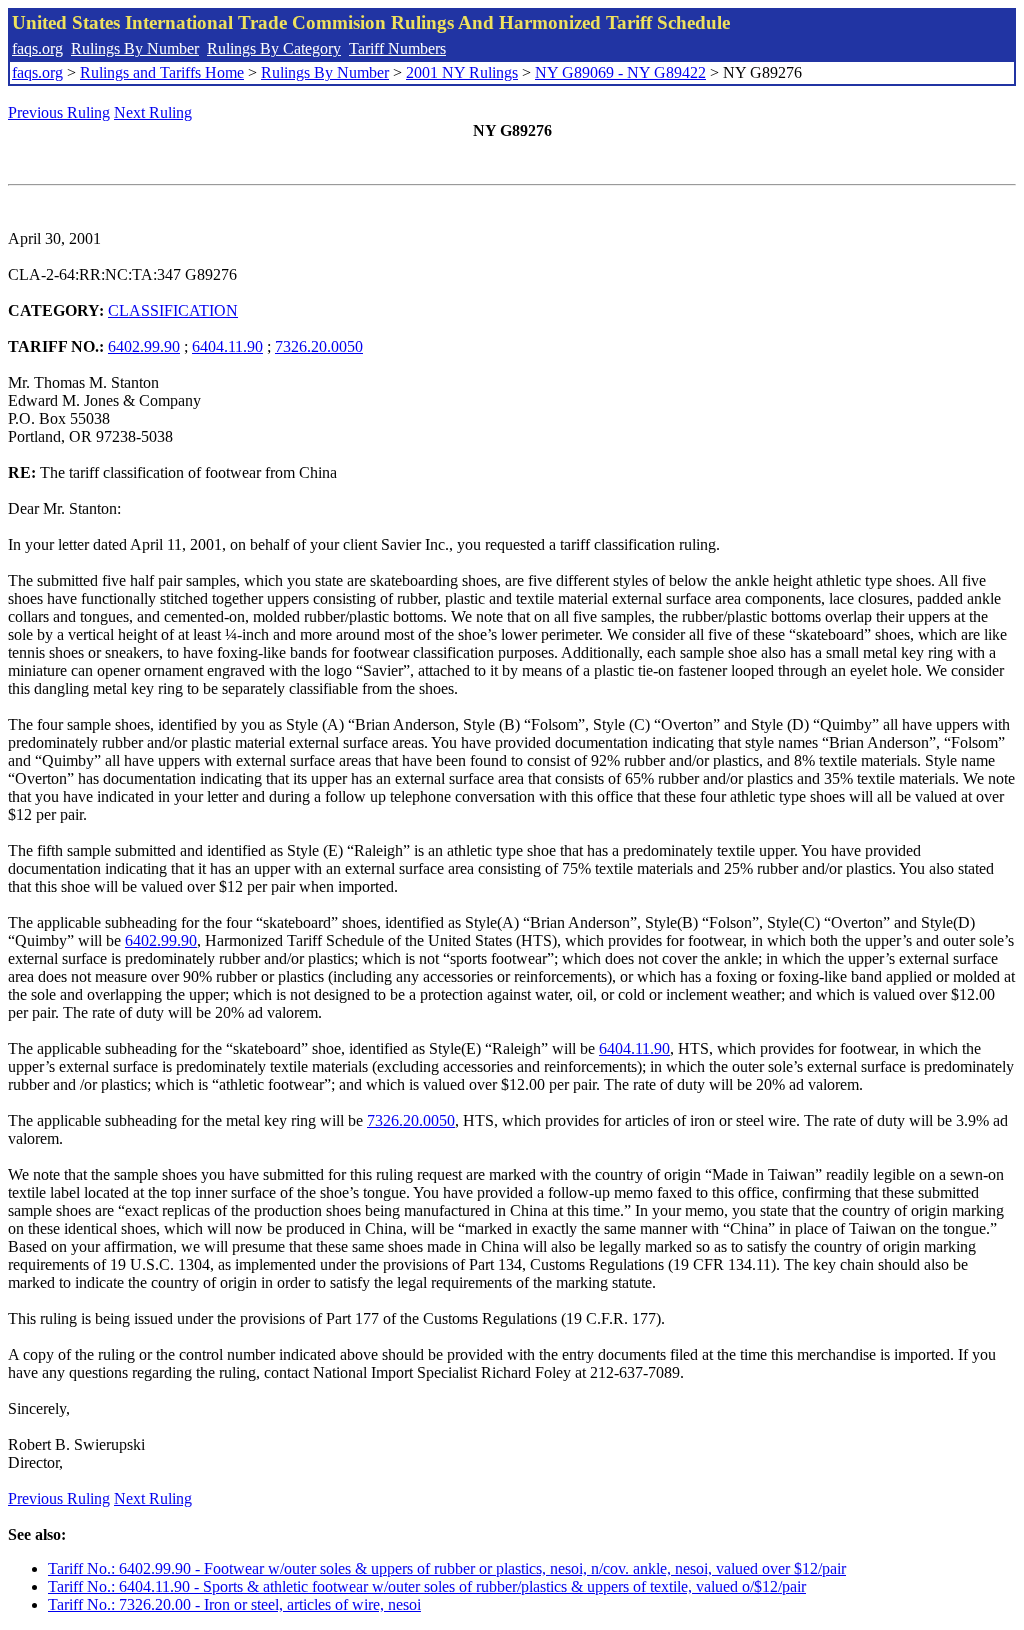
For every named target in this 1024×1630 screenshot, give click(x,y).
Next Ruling (153, 112)
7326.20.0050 (319, 346)
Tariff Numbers (397, 48)
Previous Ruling (59, 112)
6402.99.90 (144, 346)
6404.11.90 (227, 346)
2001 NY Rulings (462, 72)
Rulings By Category (274, 48)
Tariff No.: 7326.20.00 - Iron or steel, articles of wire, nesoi (234, 1604)
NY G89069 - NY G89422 (620, 72)
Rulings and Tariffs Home (162, 72)
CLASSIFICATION (173, 310)
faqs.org (37, 48)
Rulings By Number (135, 48)
